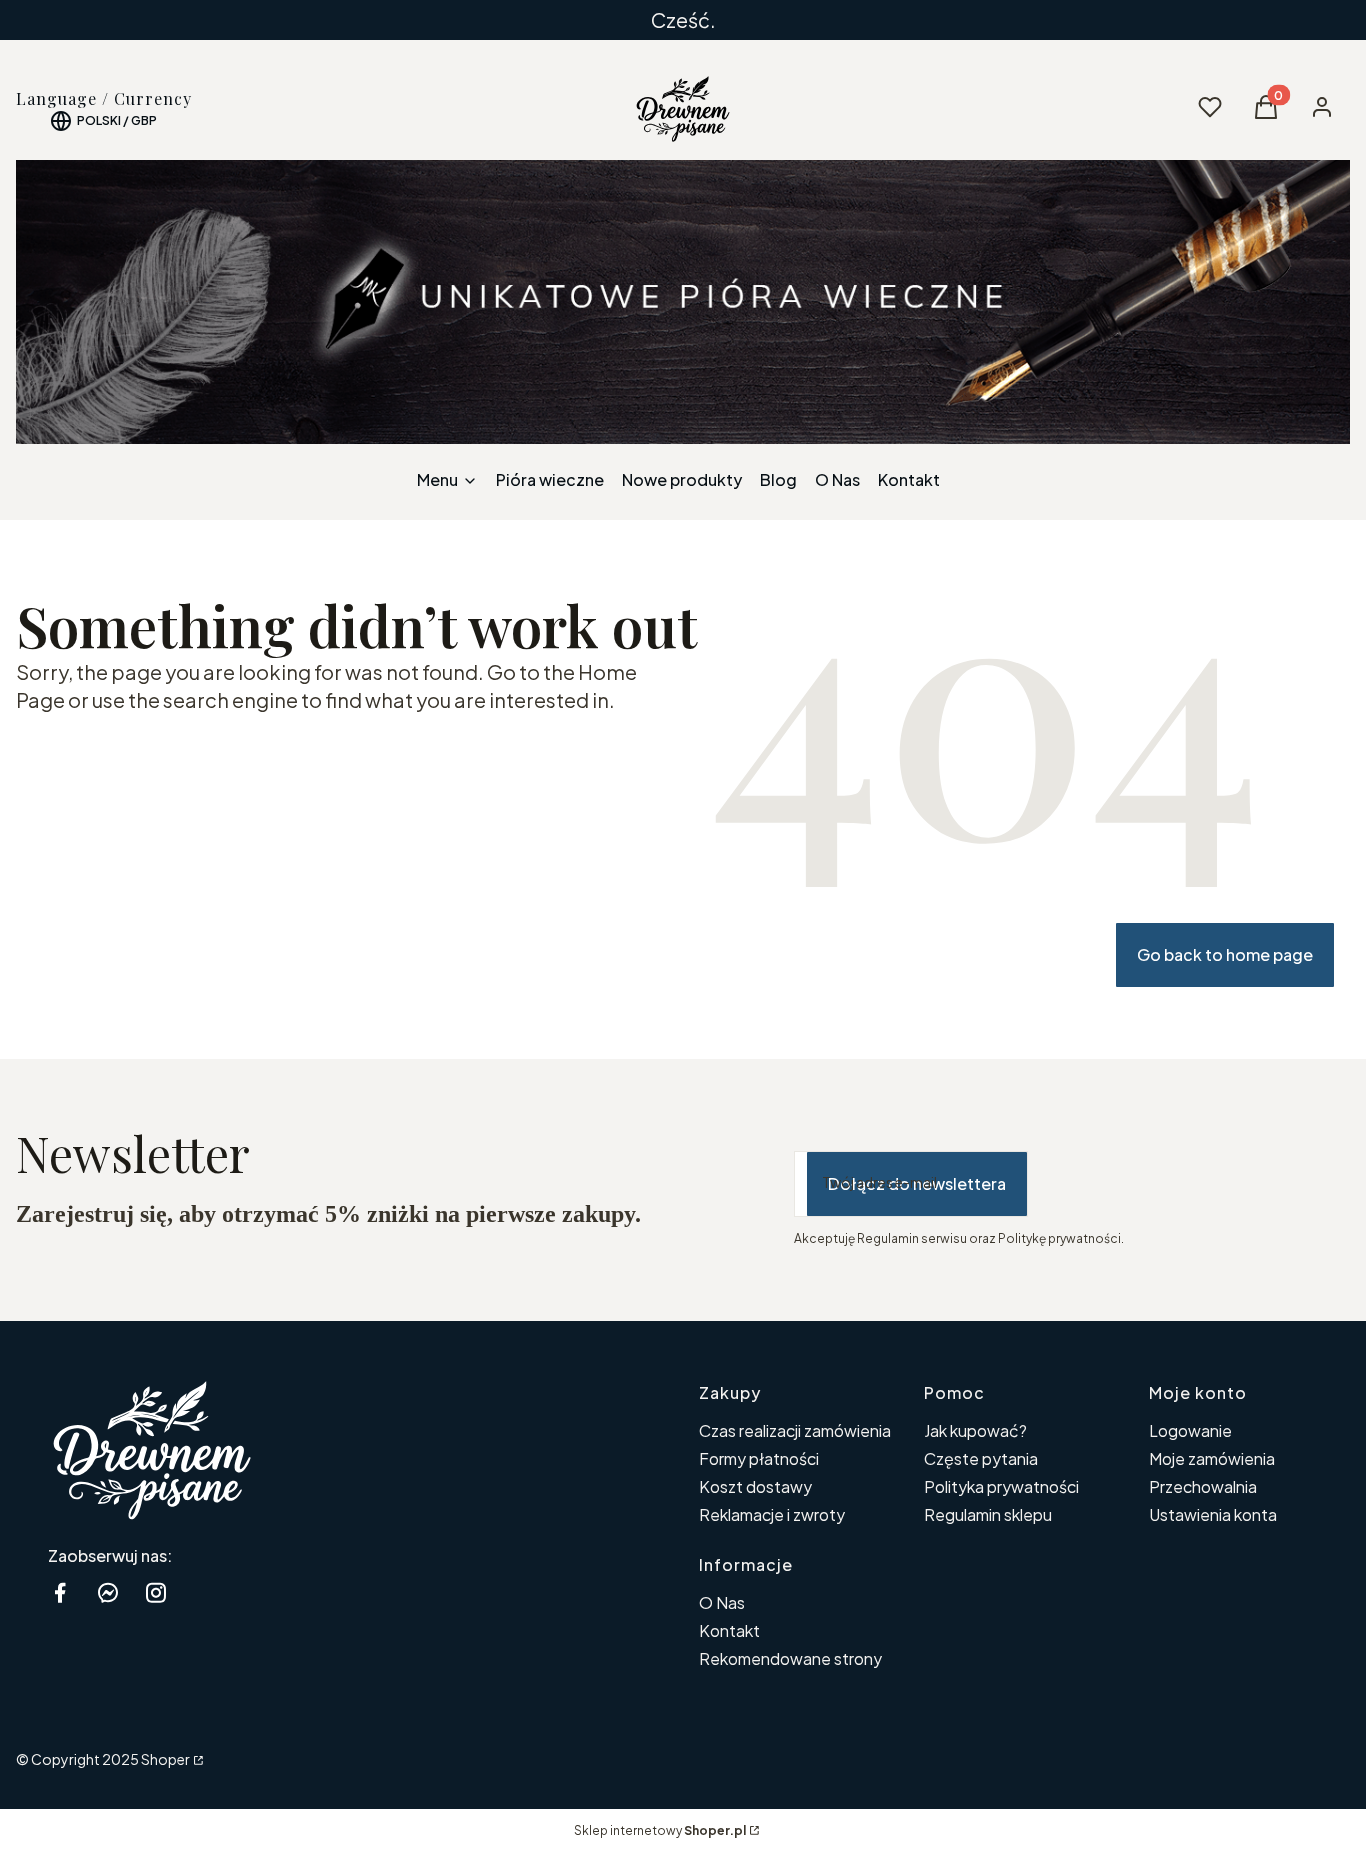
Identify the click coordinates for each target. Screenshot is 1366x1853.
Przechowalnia (1203, 1486)
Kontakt (729, 1630)
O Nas (722, 1602)
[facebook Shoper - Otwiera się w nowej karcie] (60, 1592)
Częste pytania (981, 1458)
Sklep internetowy (660, 1830)
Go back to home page (1225, 954)
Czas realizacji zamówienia (795, 1430)
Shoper (165, 1759)
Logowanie (1190, 1430)
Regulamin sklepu (988, 1514)
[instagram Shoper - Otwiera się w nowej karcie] (156, 1592)
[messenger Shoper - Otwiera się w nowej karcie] (108, 1592)
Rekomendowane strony (790, 1658)
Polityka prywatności (1001, 1486)
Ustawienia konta (1213, 1514)
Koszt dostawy (755, 1486)
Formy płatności (759, 1458)
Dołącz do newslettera (917, 1183)
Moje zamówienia (1212, 1458)
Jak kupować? (975, 1430)
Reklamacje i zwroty (772, 1514)
